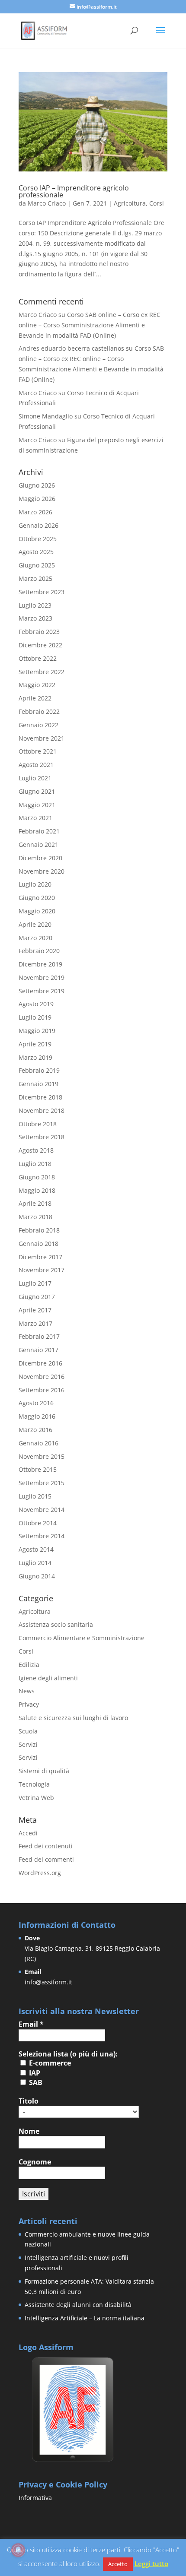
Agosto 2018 (36, 1150)
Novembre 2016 (42, 1377)
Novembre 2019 (42, 977)
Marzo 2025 (35, 578)
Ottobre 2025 (38, 539)
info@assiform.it (48, 1982)
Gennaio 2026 (38, 525)
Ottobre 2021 (38, 751)
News (27, 1691)
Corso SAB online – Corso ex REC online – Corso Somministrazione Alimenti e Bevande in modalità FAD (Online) (90, 325)
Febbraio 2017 (39, 1336)
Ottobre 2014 (38, 1523)
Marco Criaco (47, 203)
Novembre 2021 (42, 738)
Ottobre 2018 (38, 1124)
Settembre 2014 (42, 1536)
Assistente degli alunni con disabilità (78, 2305)
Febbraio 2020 (39, 951)
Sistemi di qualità (44, 1771)
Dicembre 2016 (40, 1363)
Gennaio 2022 (38, 725)
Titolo (29, 2101)
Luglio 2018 (35, 1164)
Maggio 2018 (37, 1190)
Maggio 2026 (37, 499)
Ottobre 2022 (38, 658)
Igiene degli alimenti (48, 1678)
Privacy (29, 1704)
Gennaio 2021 (38, 844)
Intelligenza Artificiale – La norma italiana (85, 2318)
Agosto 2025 (36, 552)
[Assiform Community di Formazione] (73, 2461)
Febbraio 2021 (39, 831)
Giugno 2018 (37, 1177)
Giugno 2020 (37, 898)
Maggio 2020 (37, 911)
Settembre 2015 (42, 1483)
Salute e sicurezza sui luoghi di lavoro (73, 1718)
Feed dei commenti (46, 1859)
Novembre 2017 (42, 1270)
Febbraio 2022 (39, 711)
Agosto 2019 (36, 1004)
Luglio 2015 (35, 1496)
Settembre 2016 (42, 1390)
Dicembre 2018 (40, 1097)
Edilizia (29, 1665)
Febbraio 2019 (39, 1070)
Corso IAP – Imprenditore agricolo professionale (74, 191)
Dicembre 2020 (40, 858)
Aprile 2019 (35, 1044)
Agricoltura (130, 203)
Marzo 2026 (35, 512)
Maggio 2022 (37, 685)
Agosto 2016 (36, 1403)
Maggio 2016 (37, 1416)
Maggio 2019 (37, 1031)
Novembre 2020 (42, 871)
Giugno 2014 (37, 1576)
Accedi (28, 1833)
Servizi (28, 1744)
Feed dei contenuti (46, 1846)
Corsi (157, 203)
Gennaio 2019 (38, 1084)
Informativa (35, 2498)
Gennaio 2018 (38, 1244)
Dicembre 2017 (40, 1257)
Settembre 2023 (42, 592)
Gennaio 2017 (38, 1350)
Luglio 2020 (35, 884)
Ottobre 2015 (38, 1469)
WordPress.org (40, 1873)
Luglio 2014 (35, 1563)
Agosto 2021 (36, 765)
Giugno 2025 (37, 565)
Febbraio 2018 (39, 1230)
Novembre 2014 (42, 1510)
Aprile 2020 (35, 924)
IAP (34, 2073)
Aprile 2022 (35, 698)
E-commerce (49, 2063)
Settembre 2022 (42, 672)
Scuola (28, 1731)
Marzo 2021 (35, 818)
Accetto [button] (118, 2564)
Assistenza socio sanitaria (56, 1624)
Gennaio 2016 (38, 1443)
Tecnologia (34, 1784)
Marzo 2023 (35, 618)
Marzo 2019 (35, 1057)
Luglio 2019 (35, 1017)
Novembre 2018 (42, 1111)
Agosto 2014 (36, 1549)
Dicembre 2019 (40, 964)
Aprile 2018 (35, 1203)
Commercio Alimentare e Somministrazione (82, 1638)
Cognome (35, 2162)
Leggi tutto (151, 2563)
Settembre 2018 (42, 1137)
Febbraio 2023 (39, 632)
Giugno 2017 (37, 1297)
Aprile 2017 (35, 1310)
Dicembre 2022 (40, 645)
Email (31, 2024)
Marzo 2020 (35, 938)
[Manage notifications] (18, 2550)
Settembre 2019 (42, 991)
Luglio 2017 (35, 1283)
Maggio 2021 (37, 805)
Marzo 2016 (35, 1430)
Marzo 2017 (35, 1323)
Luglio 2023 (35, 605)
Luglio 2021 (35, 778)
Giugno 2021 (37, 791)
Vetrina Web (36, 1798)
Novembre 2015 (42, 1456)
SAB (35, 2082)
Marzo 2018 (35, 1217)
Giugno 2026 (37, 485)
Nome (29, 2131)
